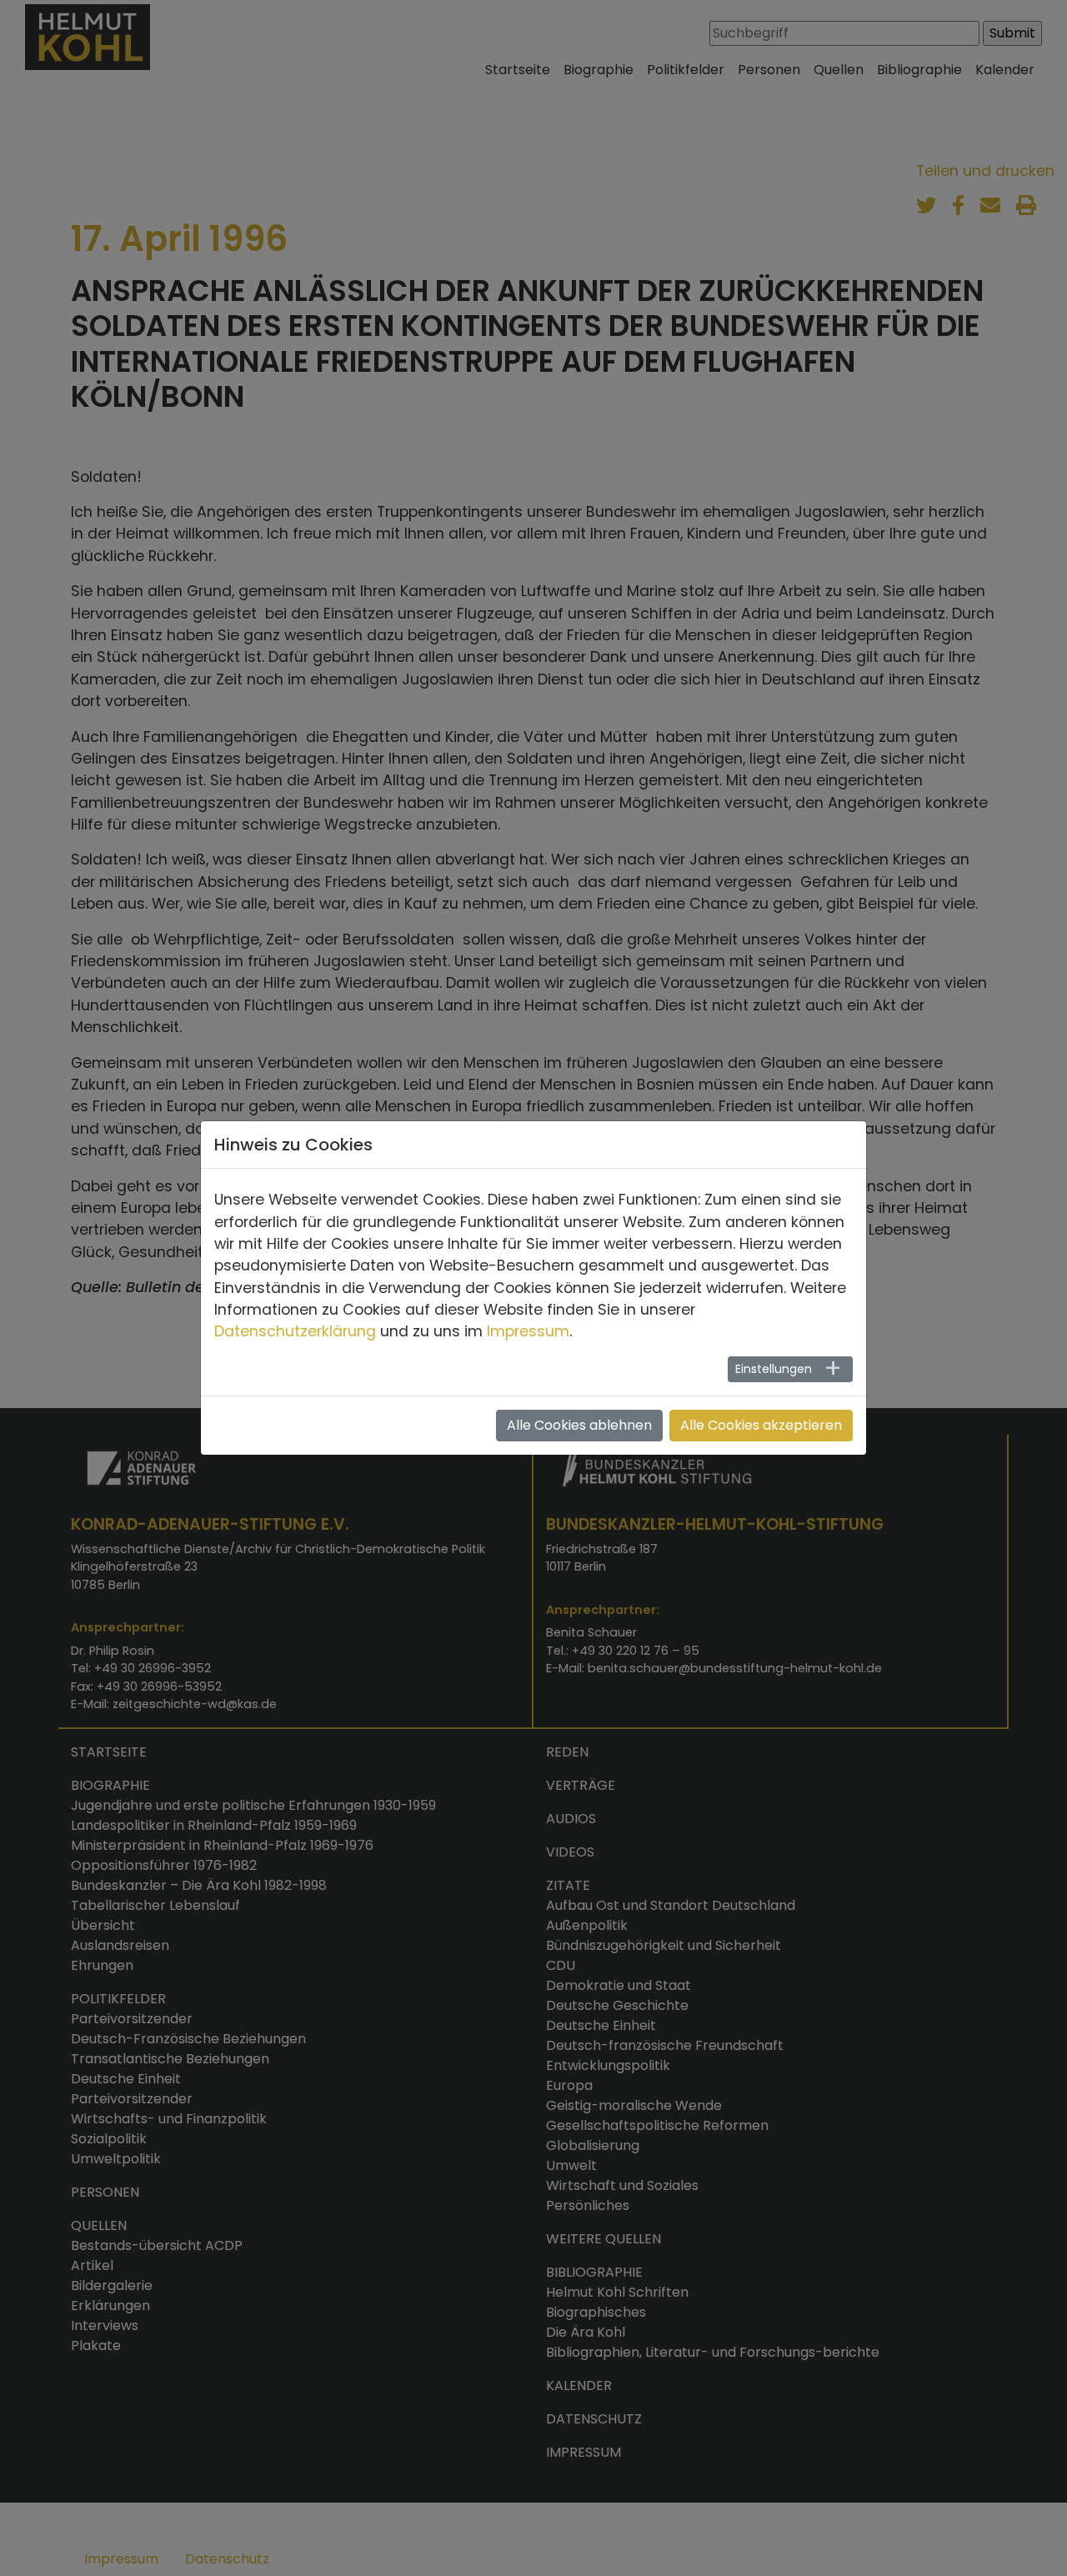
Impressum (528, 1331)
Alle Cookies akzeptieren (761, 1425)
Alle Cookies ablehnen (579, 1425)
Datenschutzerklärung (295, 1331)
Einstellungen (774, 1369)
